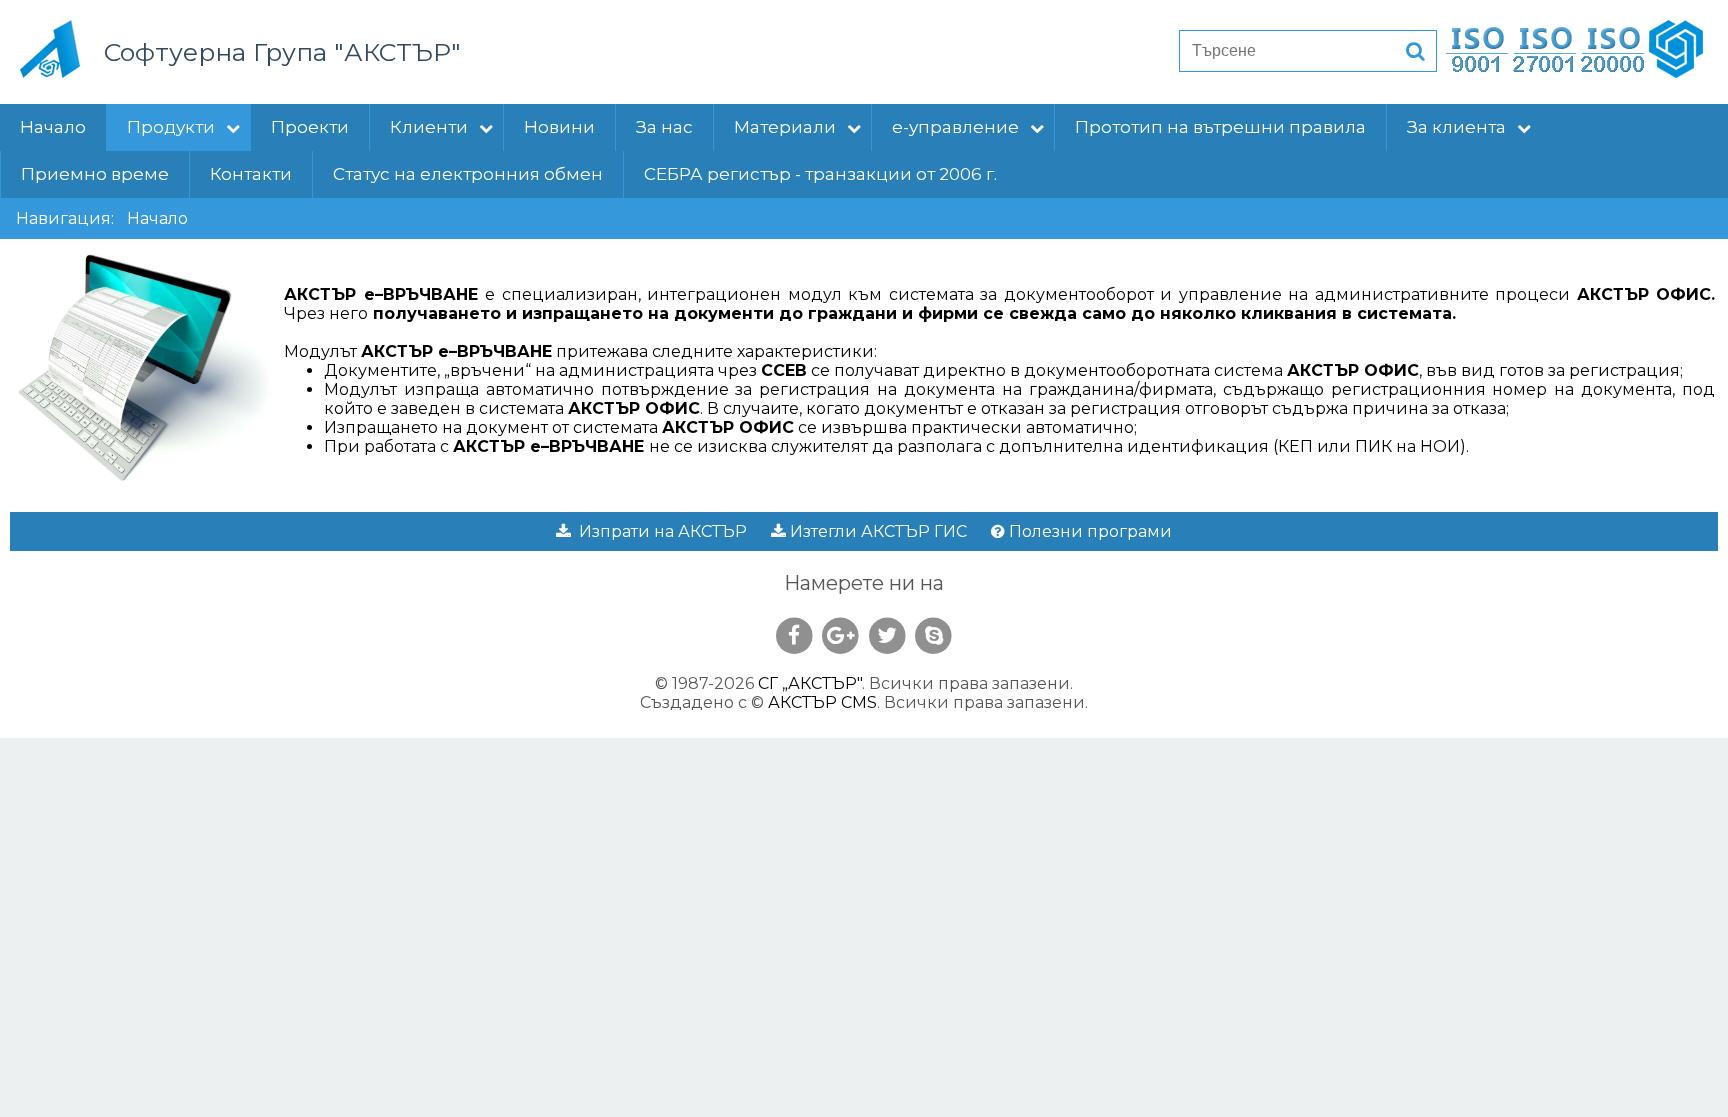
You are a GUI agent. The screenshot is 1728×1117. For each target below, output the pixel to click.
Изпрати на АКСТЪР (659, 531)
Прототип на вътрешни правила (1220, 127)
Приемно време (95, 174)
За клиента (1456, 127)
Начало (53, 127)
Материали (785, 127)
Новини (559, 127)
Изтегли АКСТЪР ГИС (876, 531)
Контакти (251, 174)
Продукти (171, 127)
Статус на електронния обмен (468, 174)
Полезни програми (1088, 531)
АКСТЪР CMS (822, 702)
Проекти (310, 127)
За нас (664, 127)
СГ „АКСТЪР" (810, 683)
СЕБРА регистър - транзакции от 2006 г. (820, 174)
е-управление (955, 127)
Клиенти (429, 127)
